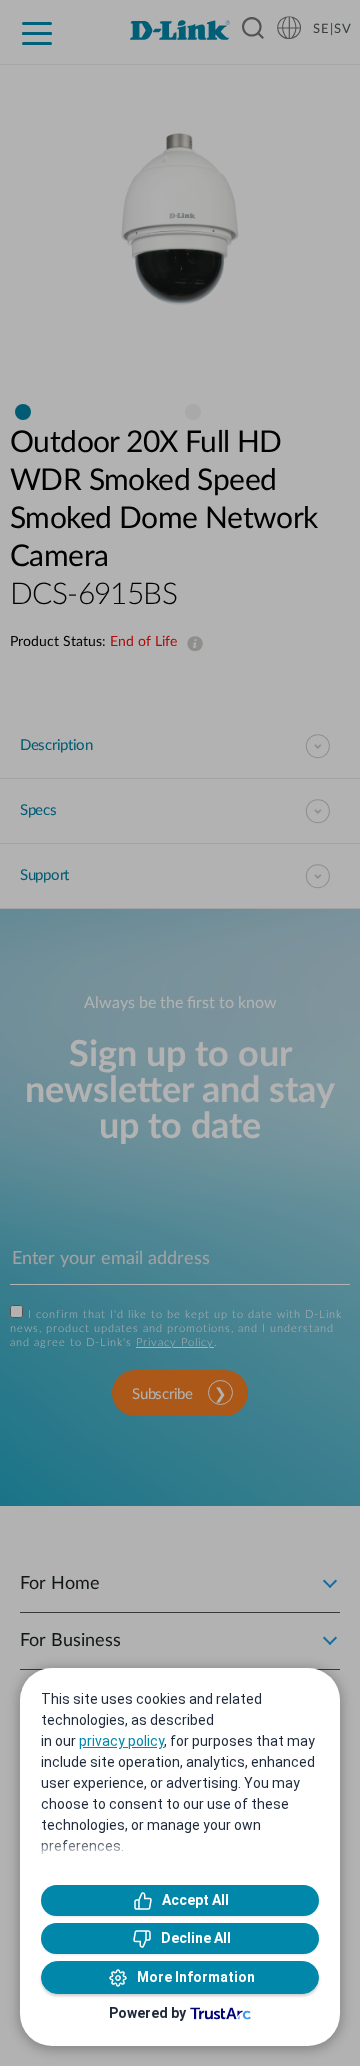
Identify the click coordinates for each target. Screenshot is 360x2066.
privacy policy (121, 1741)
